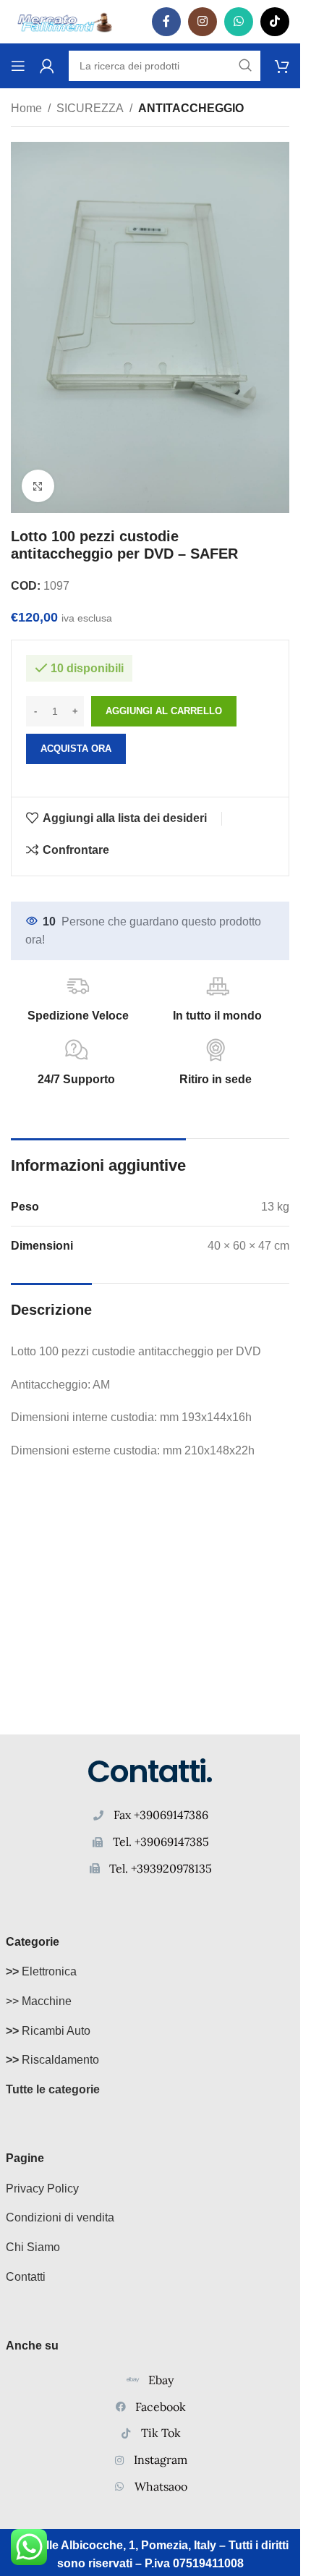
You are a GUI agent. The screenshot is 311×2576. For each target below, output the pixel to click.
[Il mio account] (47, 66)
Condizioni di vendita (60, 2217)
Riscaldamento (52, 2060)
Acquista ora (76, 749)
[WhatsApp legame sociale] (239, 22)
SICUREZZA (90, 108)
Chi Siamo (33, 2247)
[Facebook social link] (166, 22)
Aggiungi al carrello (164, 711)
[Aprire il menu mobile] (18, 66)
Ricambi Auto (48, 2031)
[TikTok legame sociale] (275, 22)
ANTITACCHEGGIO (191, 108)
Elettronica (41, 1971)
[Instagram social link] (203, 22)
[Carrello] (282, 66)
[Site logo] (65, 21)
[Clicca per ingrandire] (38, 486)
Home (26, 108)
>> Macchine (39, 2001)
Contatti (26, 2277)
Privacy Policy (42, 2189)
